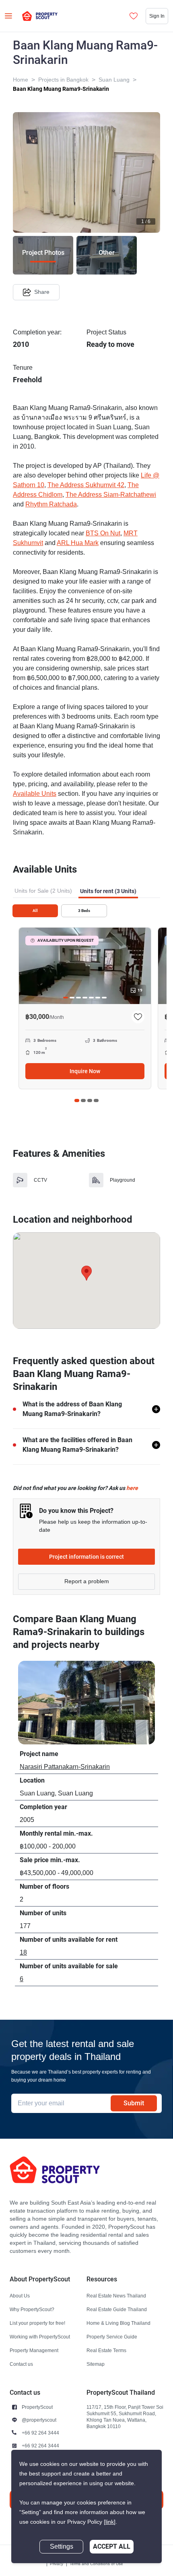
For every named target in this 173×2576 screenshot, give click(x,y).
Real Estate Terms (106, 2350)
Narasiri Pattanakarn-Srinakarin (65, 1767)
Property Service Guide (112, 2337)
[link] (110, 2522)
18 (23, 1953)
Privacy (57, 2564)
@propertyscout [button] (39, 2420)
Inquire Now (85, 1071)
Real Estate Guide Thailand (117, 2309)
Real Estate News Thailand (116, 2296)
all (35, 911)
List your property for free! (37, 2323)
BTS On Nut (103, 533)
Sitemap (96, 2364)
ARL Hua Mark (78, 543)
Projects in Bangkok (63, 80)
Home (21, 80)
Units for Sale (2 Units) (43, 891)
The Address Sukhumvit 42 (86, 485)
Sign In (157, 16)
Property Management (34, 2350)
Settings (62, 2547)
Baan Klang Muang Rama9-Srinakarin (61, 89)
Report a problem (87, 1581)
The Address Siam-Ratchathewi (111, 495)
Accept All (112, 2546)
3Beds (84, 911)
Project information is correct (86, 1557)
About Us (20, 2296)
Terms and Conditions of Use (96, 2564)
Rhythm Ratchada (51, 504)
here (132, 1488)
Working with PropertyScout (40, 2337)
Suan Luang (114, 80)
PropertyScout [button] (37, 2407)
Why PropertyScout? (32, 2309)
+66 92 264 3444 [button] (40, 2433)
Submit (134, 2103)
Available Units (35, 794)
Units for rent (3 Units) (108, 891)
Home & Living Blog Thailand (118, 2323)
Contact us (21, 2364)
